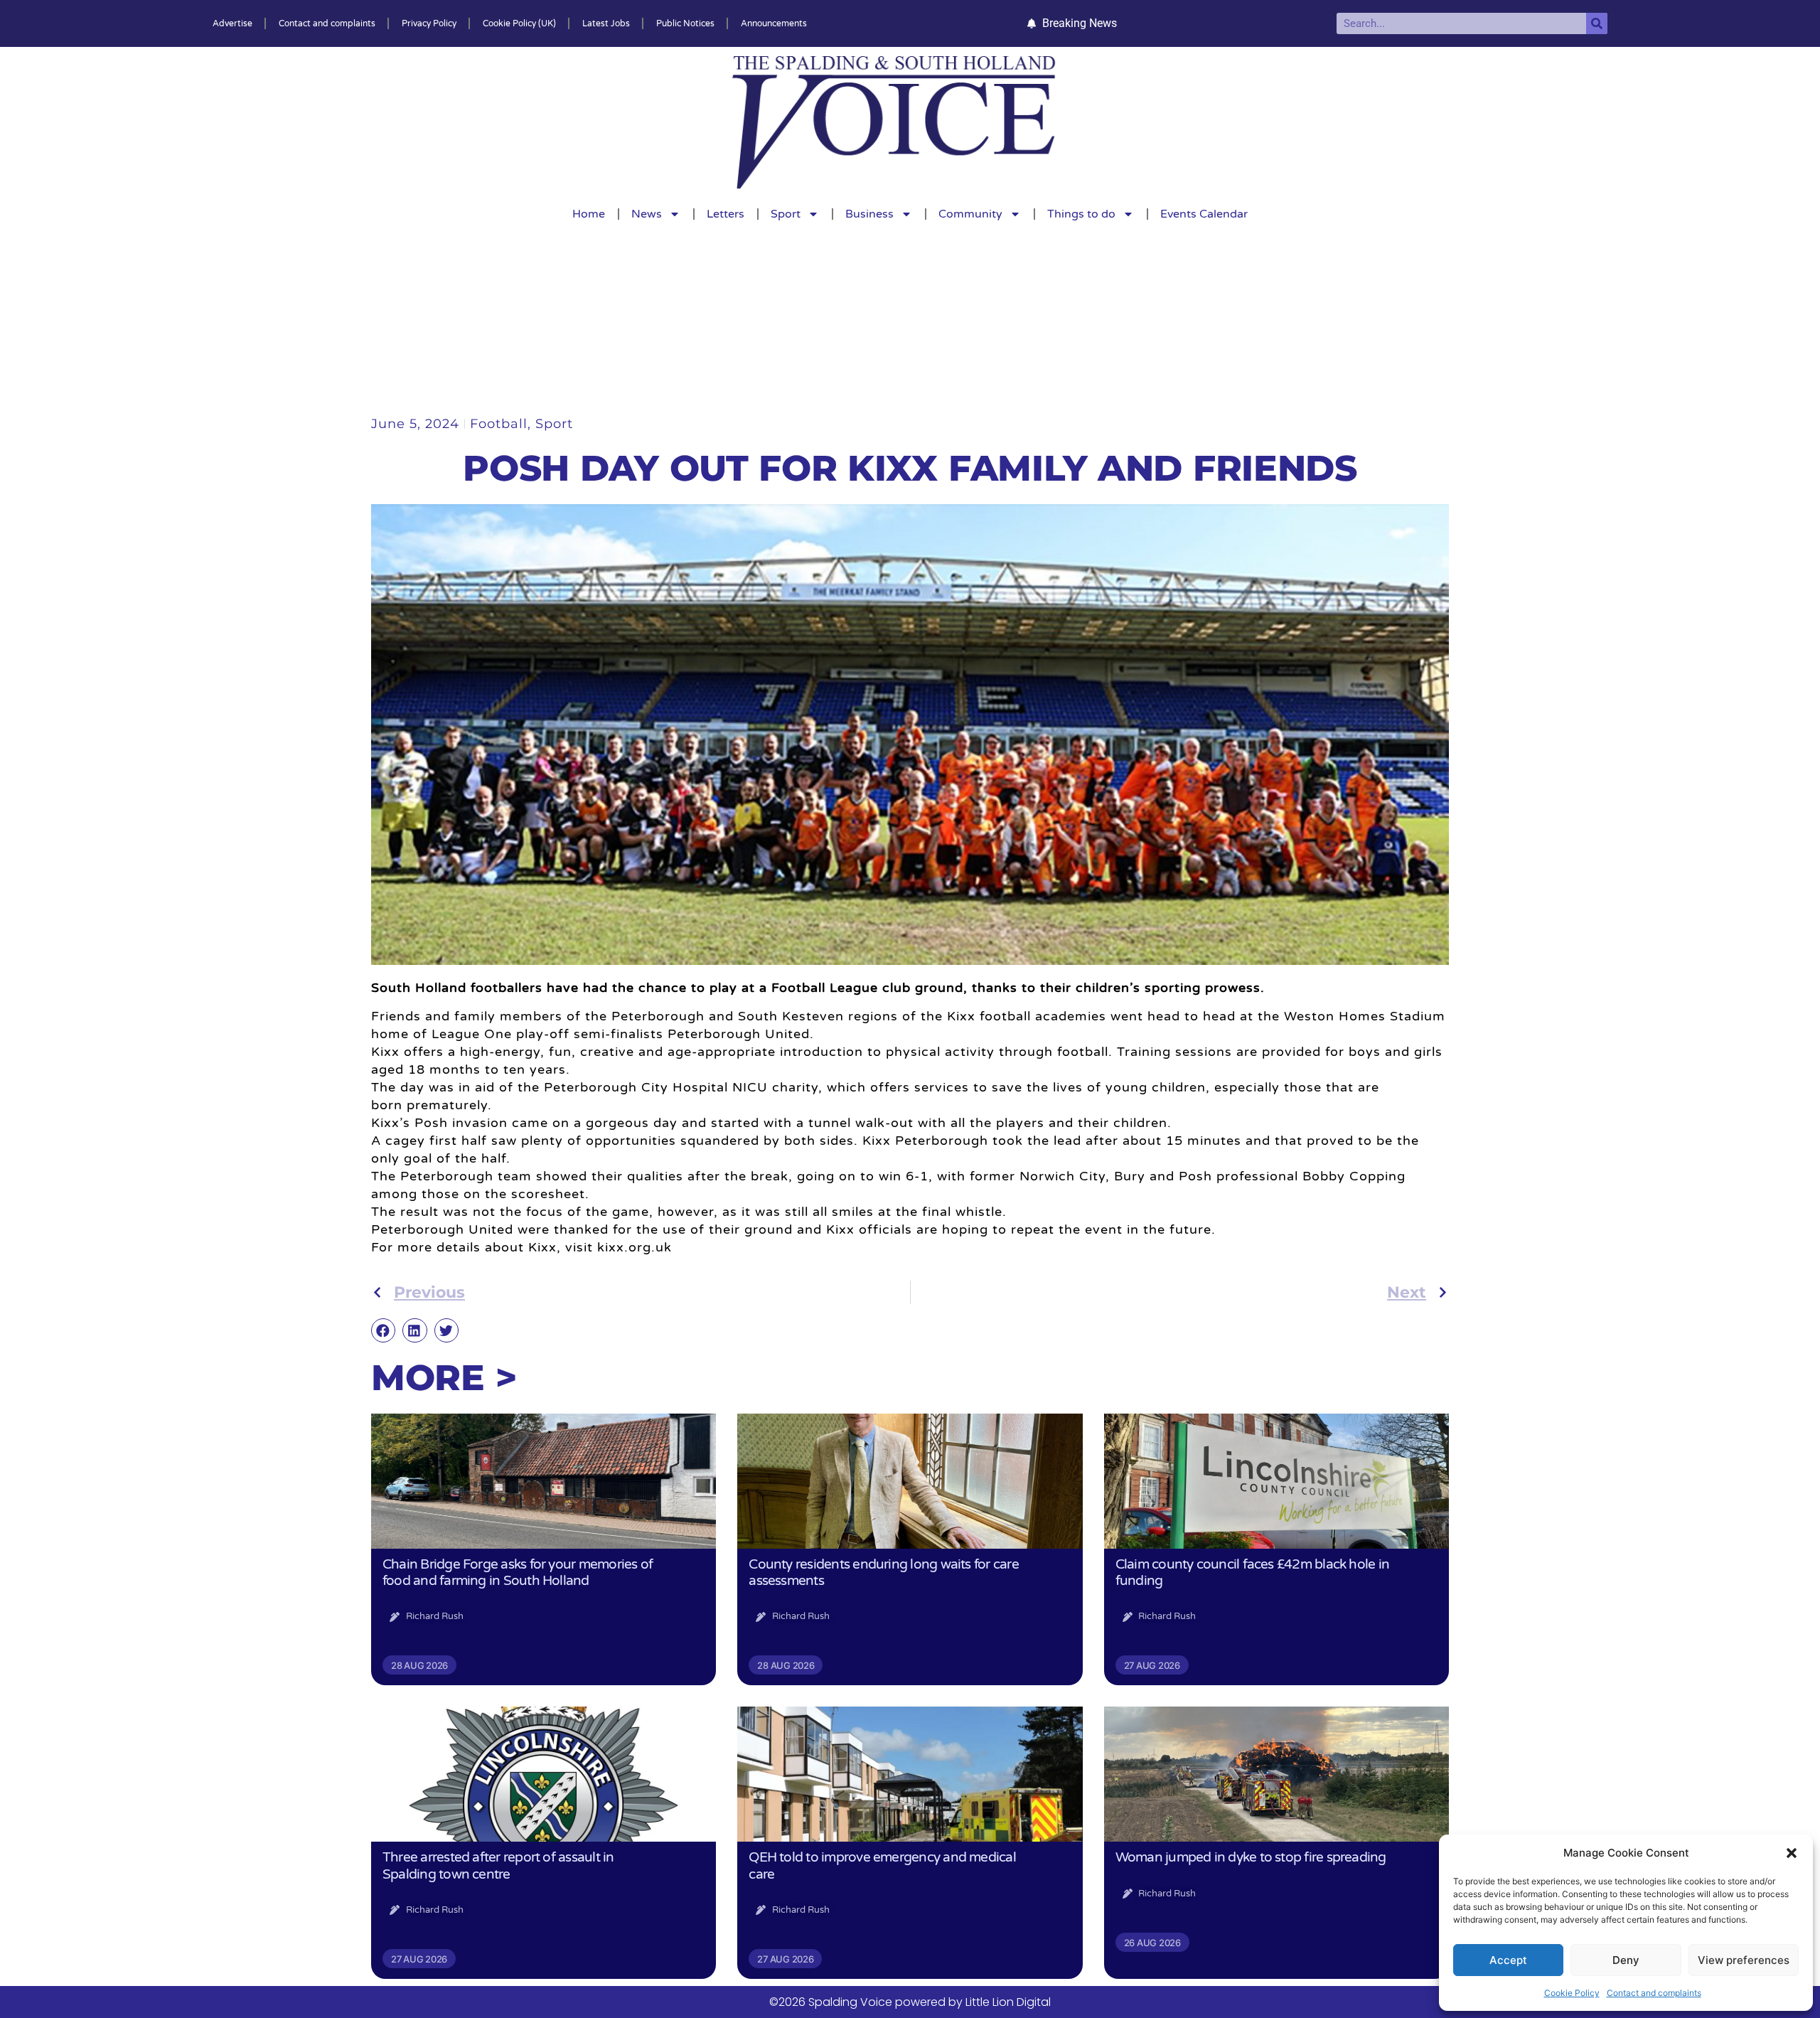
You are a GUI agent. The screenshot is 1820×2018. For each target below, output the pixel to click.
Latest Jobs (606, 23)
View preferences (1744, 1960)
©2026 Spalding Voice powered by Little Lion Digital (910, 2002)
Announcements (774, 23)
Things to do (1081, 214)
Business (869, 214)
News (647, 214)
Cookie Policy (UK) (519, 23)
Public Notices (685, 23)
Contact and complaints (1654, 1993)
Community (970, 214)
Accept (1508, 1960)
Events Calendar (1204, 214)
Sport (786, 214)
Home (589, 214)
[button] (1792, 1853)
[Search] (1597, 23)
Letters (726, 214)
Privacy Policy (429, 23)
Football (499, 424)
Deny (1626, 1960)
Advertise (232, 23)
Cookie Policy (1572, 1993)
